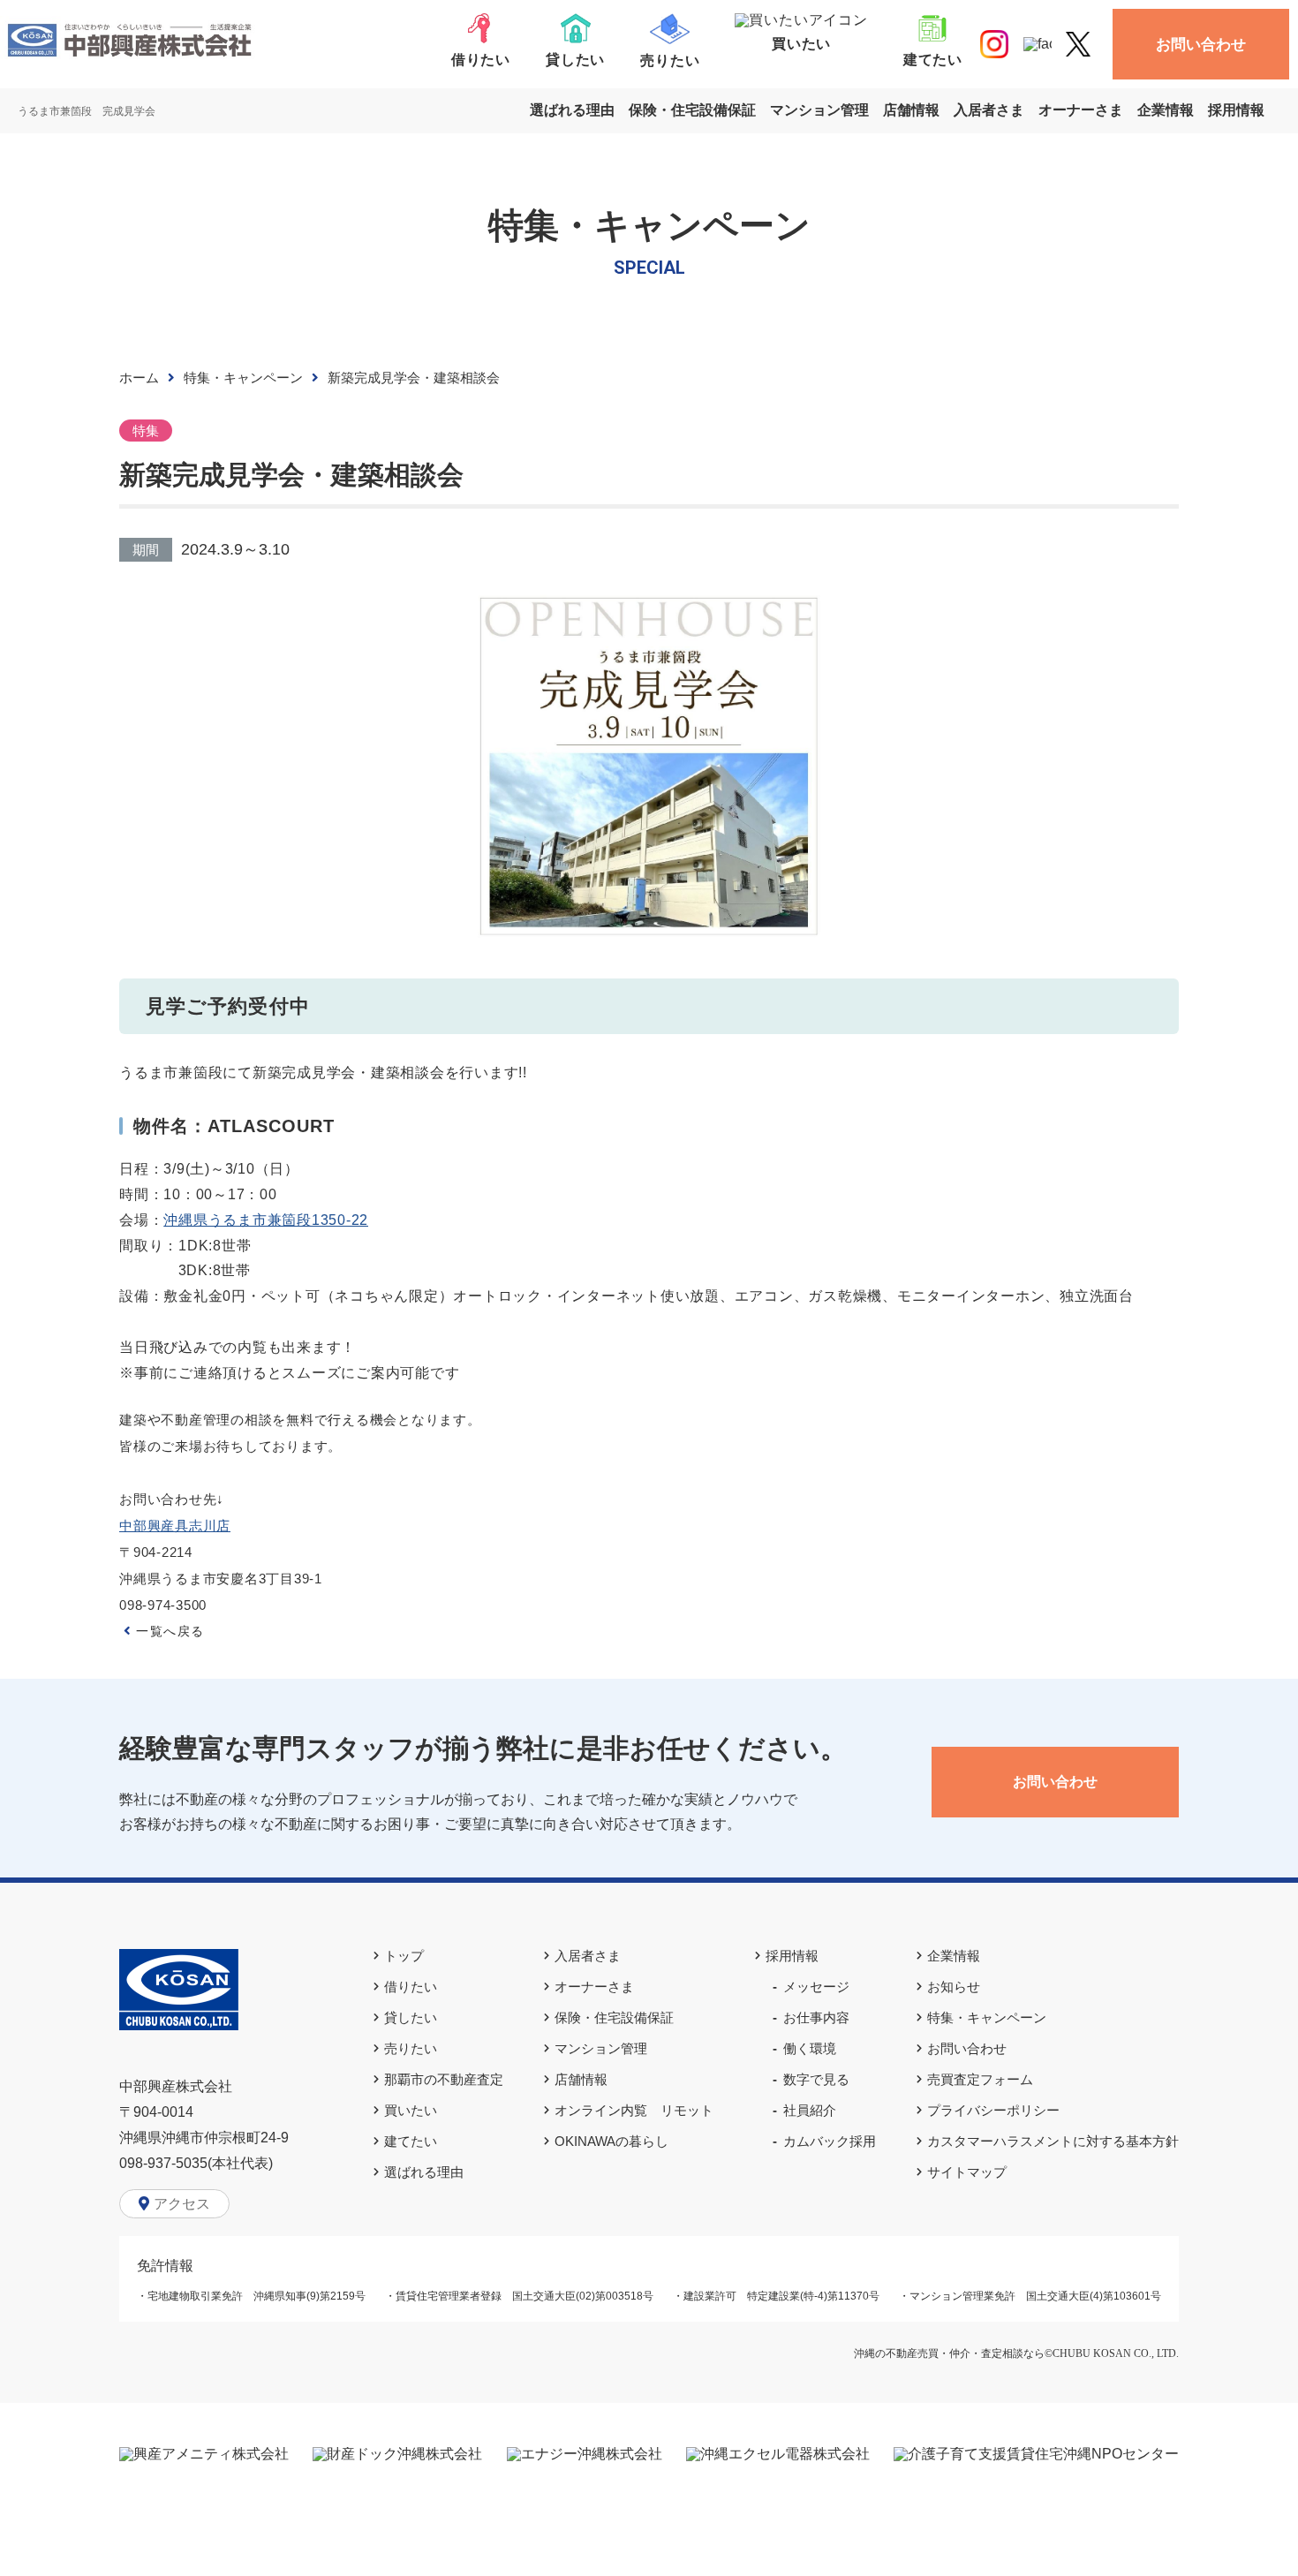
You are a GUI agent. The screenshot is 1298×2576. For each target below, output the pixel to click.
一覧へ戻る (170, 1631)
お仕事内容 (816, 2017)
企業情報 (1166, 110)
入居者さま (989, 110)
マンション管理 (819, 110)
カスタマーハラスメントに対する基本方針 (1053, 2141)
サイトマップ (967, 2172)
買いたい (411, 2110)
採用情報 (1236, 110)
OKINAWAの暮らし (611, 2141)
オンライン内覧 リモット (634, 2110)
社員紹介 (810, 2110)
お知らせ (954, 1987)
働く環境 (810, 2048)
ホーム (139, 378)
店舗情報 (911, 110)
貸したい (411, 2017)
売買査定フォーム (980, 2079)
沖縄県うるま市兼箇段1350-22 (266, 1220)
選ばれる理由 (572, 110)
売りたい (411, 2048)
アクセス (182, 2204)
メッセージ (816, 1987)
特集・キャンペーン (243, 378)
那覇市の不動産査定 (444, 2079)
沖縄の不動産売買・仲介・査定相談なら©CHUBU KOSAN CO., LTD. (1016, 2353)
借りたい (411, 1987)
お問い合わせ (1201, 45)
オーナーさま (1081, 110)
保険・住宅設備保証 (692, 110)
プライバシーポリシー (993, 2110)
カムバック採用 (830, 2141)
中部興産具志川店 (175, 1526)
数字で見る (816, 2079)
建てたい (411, 2141)
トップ (404, 1956)
